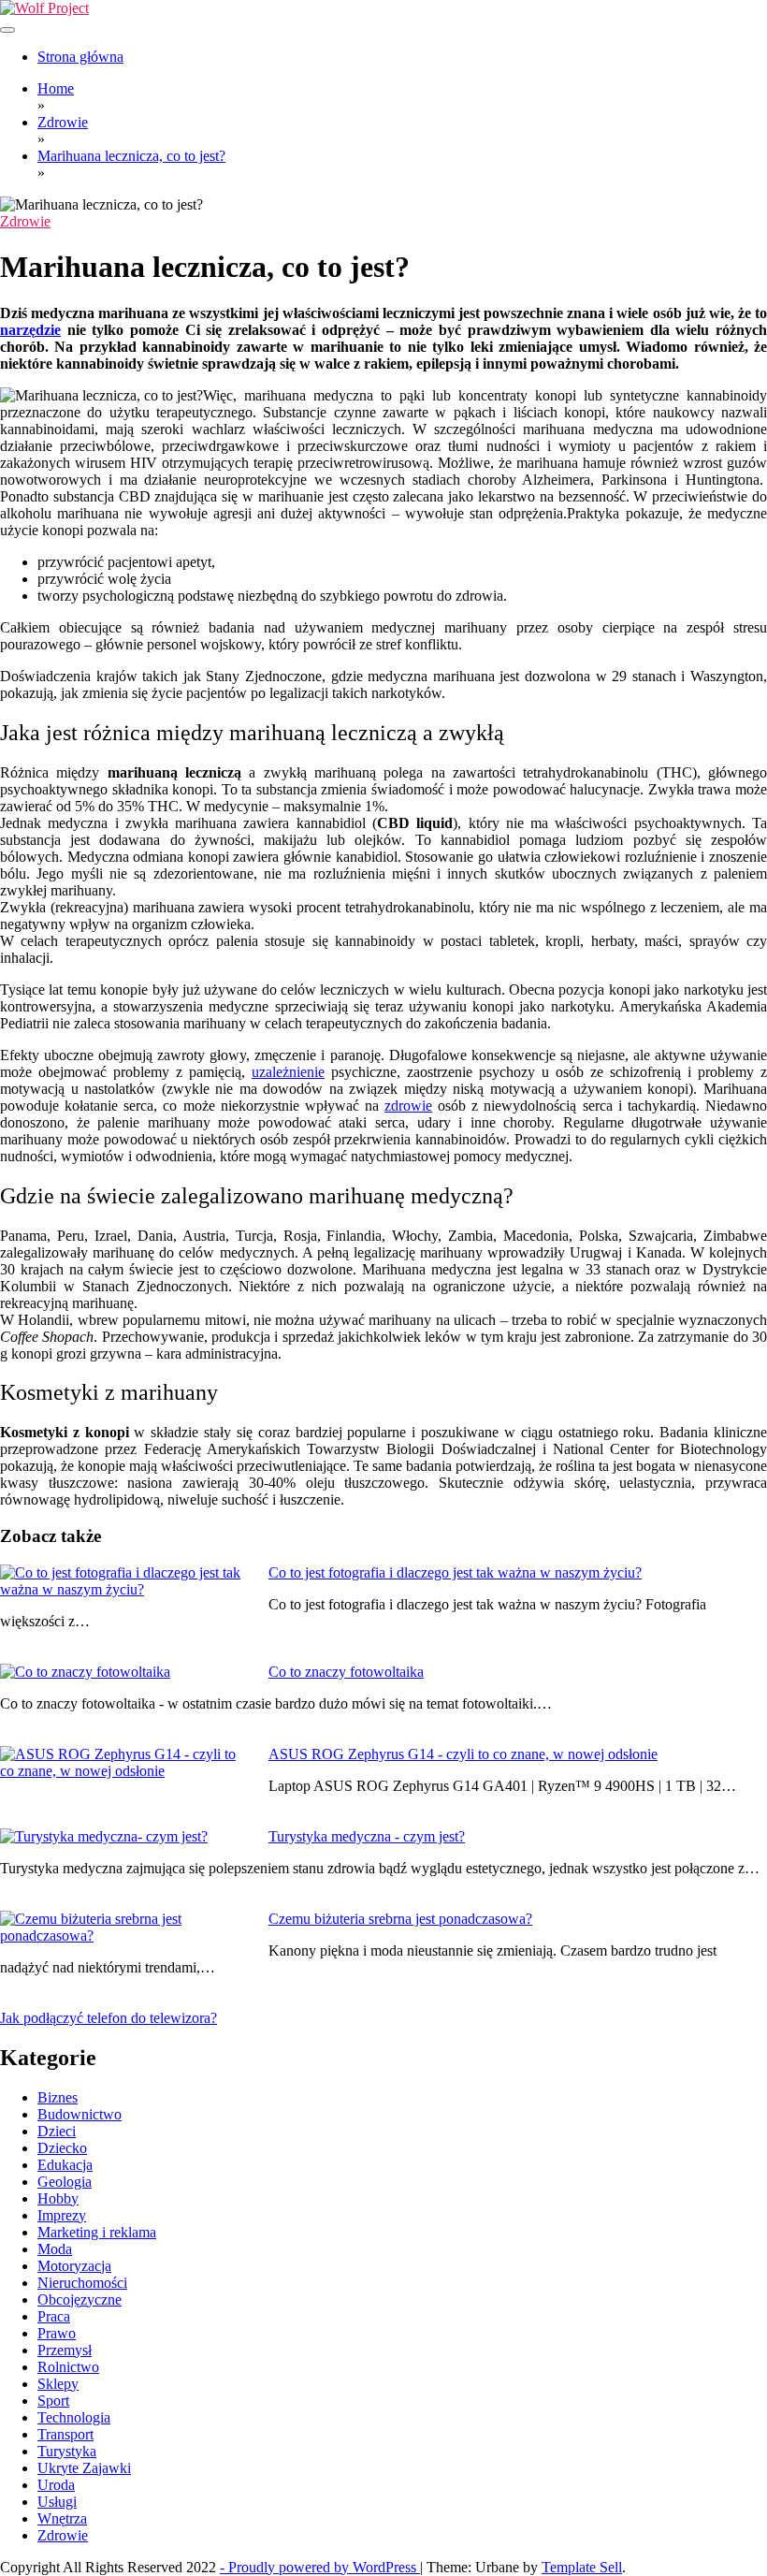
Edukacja (65, 2165)
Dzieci (57, 2131)
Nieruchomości (82, 2283)
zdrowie (408, 1106)
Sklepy (58, 2384)
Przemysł (65, 2350)
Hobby (58, 2198)
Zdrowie (25, 221)
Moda (55, 2249)
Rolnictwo (68, 2367)
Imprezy (62, 2215)
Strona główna (80, 57)
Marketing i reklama (97, 2232)
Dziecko (62, 2148)
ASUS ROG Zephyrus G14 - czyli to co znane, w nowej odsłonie (463, 1754)
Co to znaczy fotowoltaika (346, 1672)
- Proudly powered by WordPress (320, 2567)
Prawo (57, 2333)
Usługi (57, 2502)
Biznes (58, 2097)
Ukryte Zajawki (84, 2468)
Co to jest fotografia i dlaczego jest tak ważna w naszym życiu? (455, 1572)
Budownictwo (80, 2114)
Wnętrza (62, 2518)
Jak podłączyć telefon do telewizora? (109, 2018)
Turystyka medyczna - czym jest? (367, 1836)
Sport (53, 2401)
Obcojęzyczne (80, 2299)
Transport (65, 2434)
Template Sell (582, 2567)
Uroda (56, 2485)
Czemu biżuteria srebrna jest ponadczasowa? (400, 1919)
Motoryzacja (74, 2266)
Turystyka (67, 2451)
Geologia (65, 2182)
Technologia (74, 2417)
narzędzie (30, 330)
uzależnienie (288, 1072)
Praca (54, 2316)
